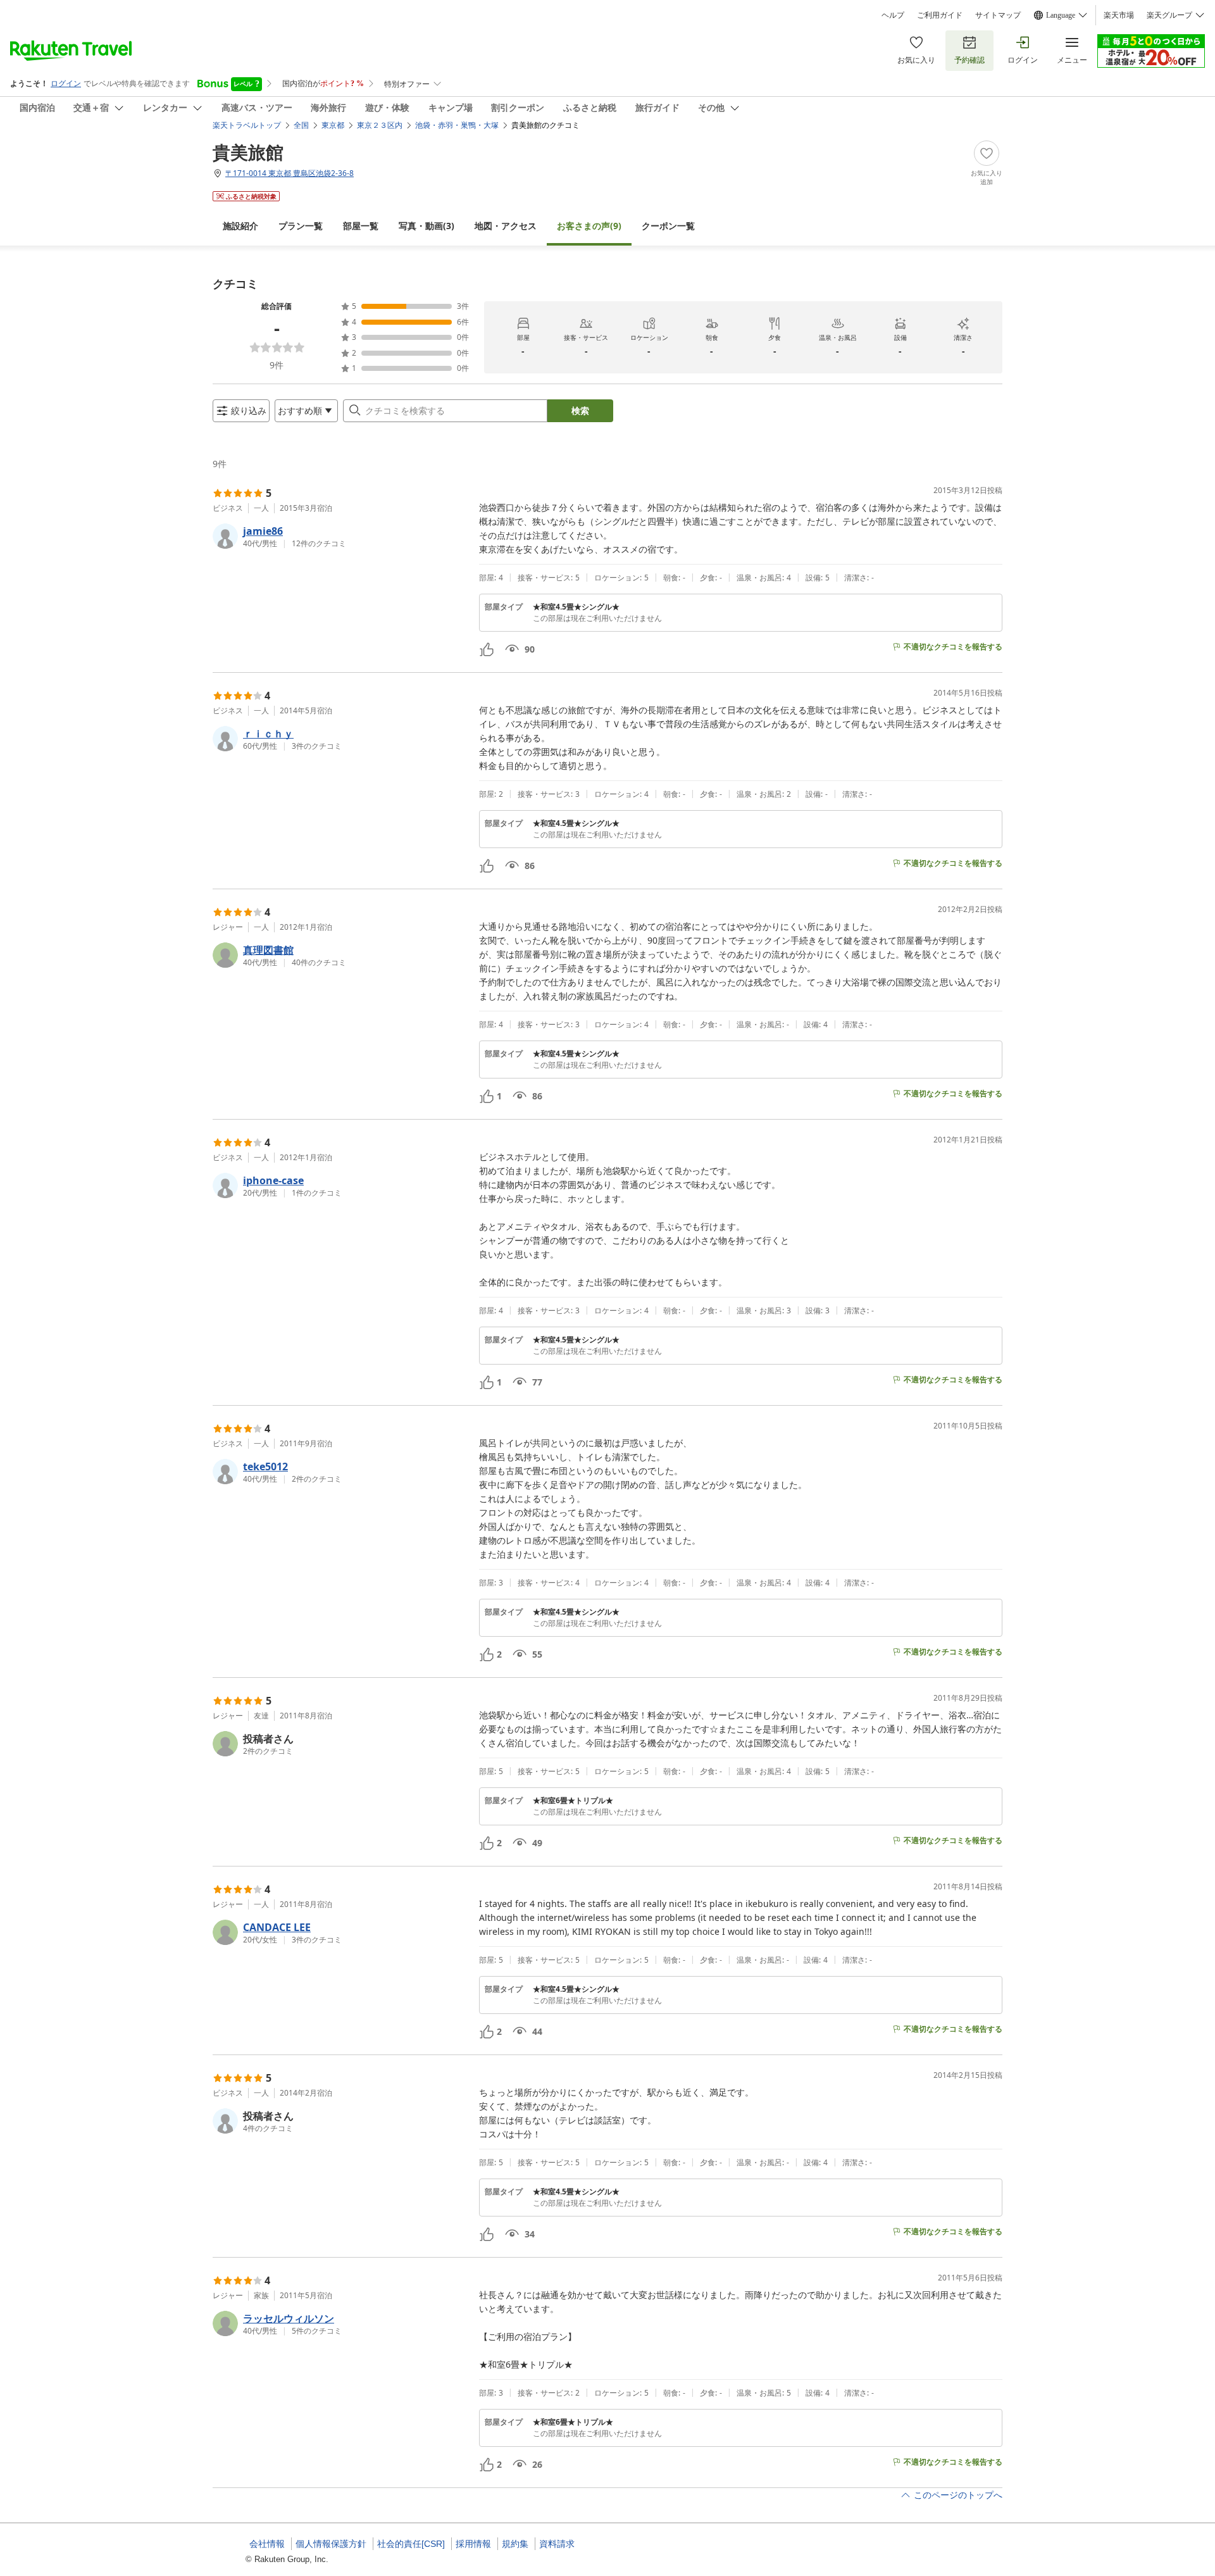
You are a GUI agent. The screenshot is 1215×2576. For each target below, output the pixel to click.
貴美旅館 (248, 152)
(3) (427, 226)
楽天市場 (1119, 15)
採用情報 (473, 2544)
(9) (589, 226)
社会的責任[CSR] (411, 2544)
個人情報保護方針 (331, 2544)
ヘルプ (893, 15)
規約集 (515, 2544)
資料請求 (557, 2544)
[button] (341, 536)
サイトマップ (998, 15)
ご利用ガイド (940, 15)
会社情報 (267, 2544)
